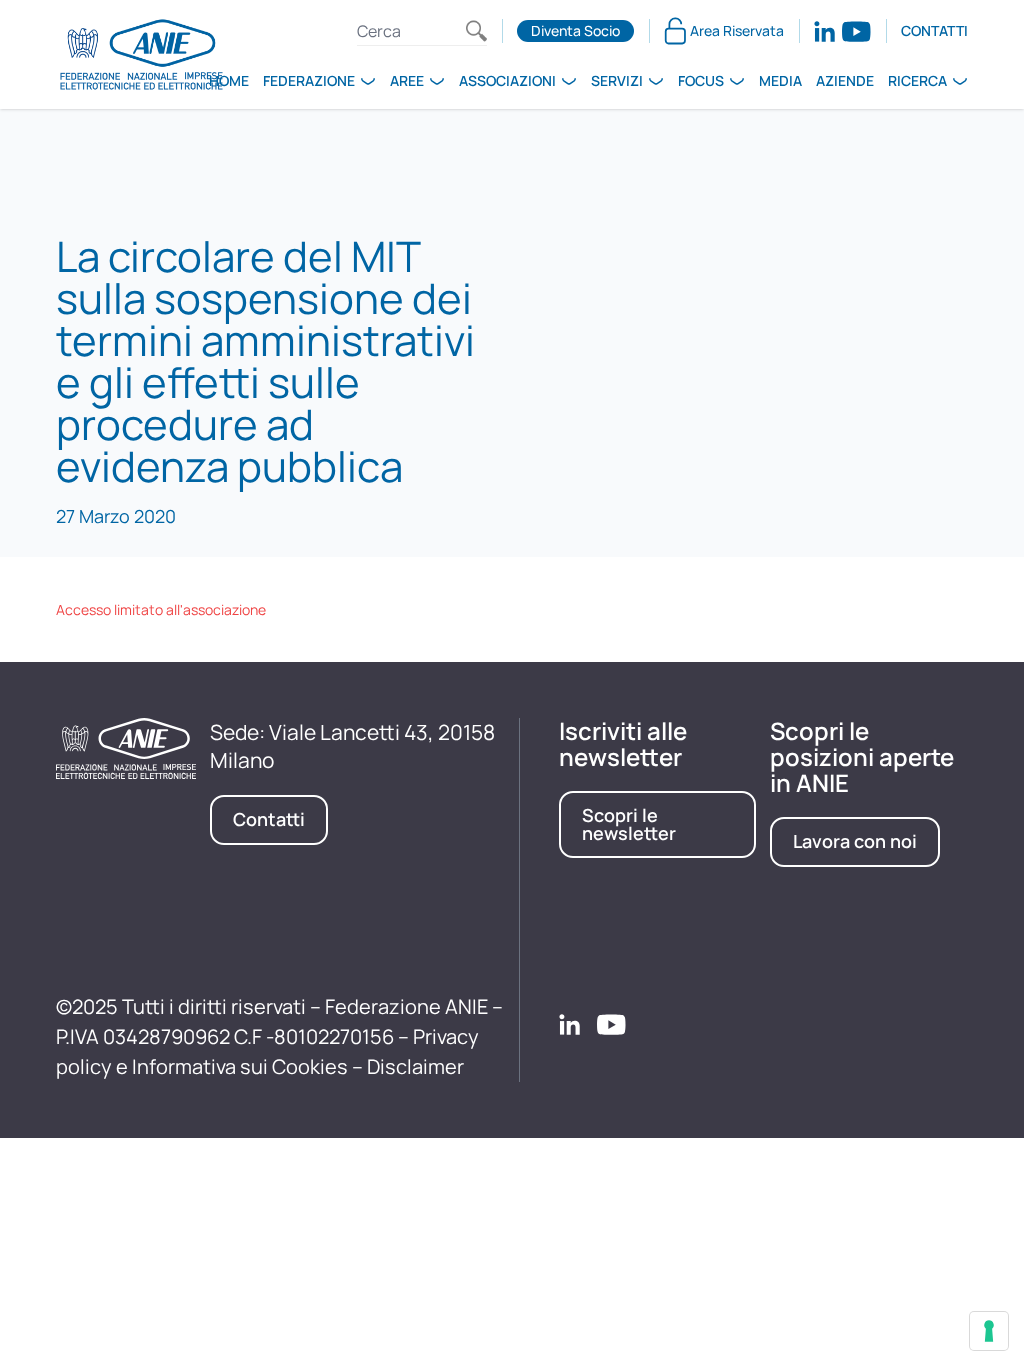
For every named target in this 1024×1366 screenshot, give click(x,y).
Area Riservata (737, 30)
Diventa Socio (575, 30)
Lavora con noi (855, 841)
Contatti (934, 30)
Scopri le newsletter (629, 824)
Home (229, 80)
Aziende (845, 80)
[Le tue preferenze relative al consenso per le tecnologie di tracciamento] (989, 1331)
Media (780, 80)
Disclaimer (415, 1066)
